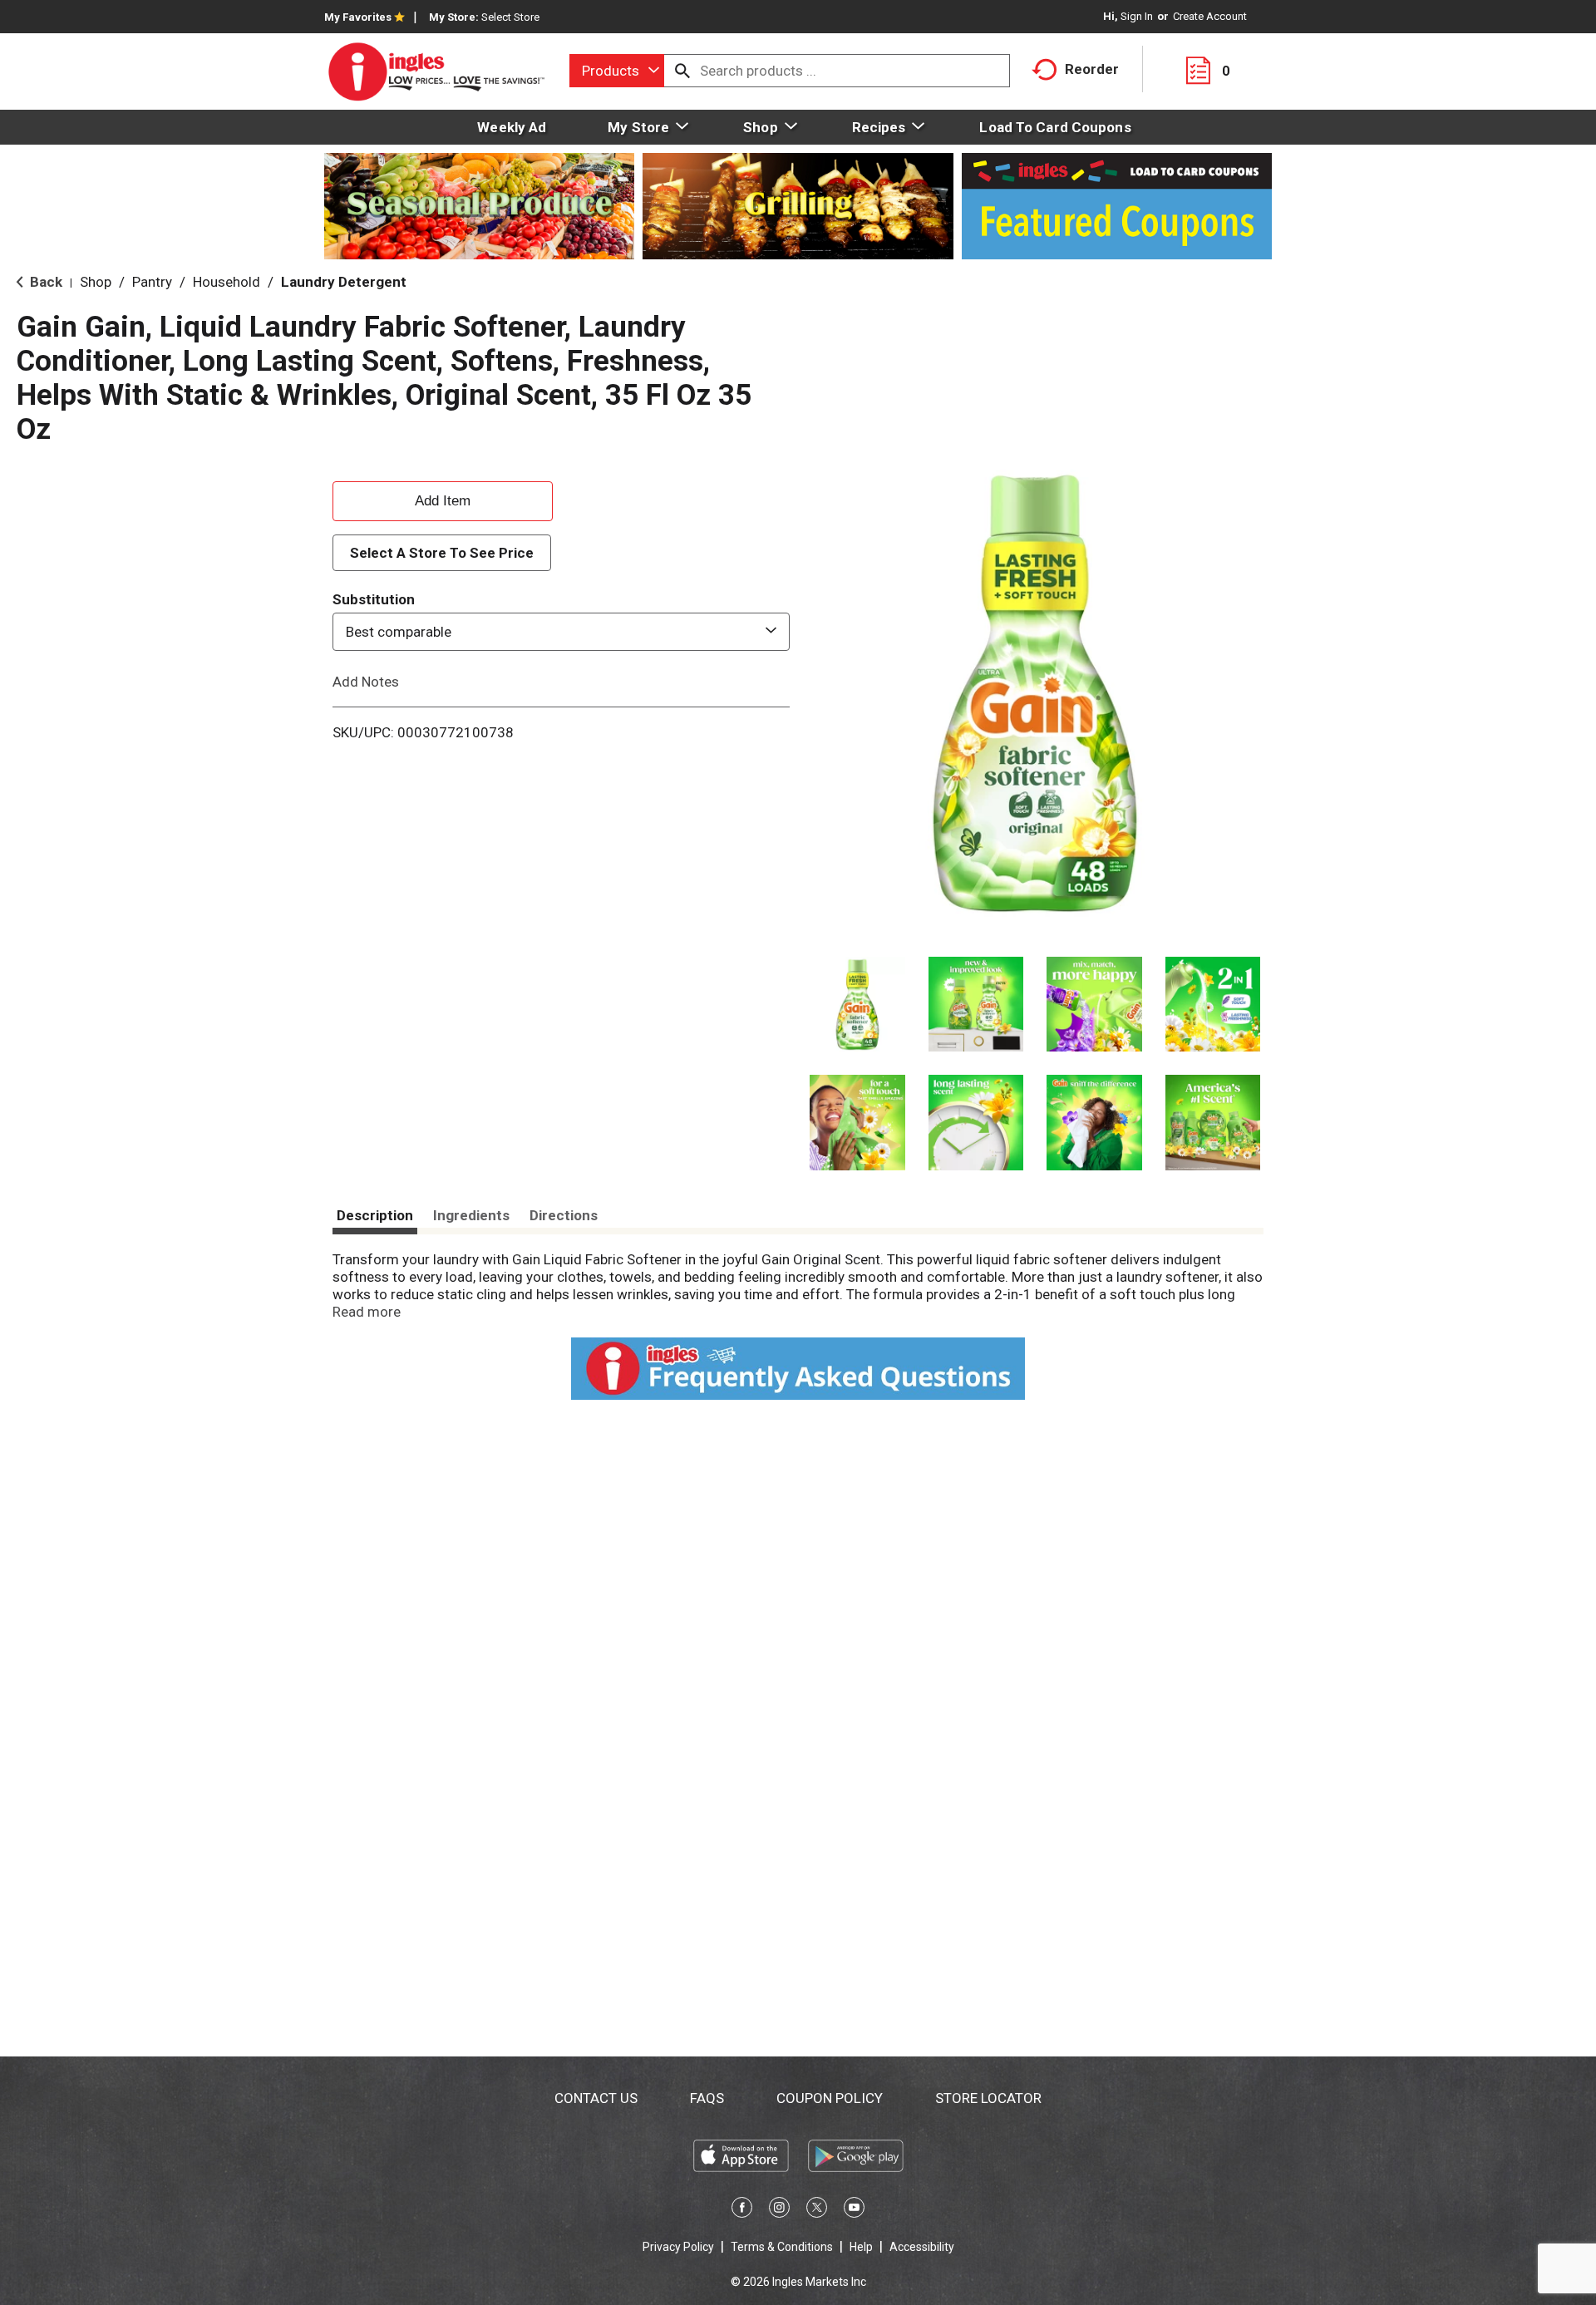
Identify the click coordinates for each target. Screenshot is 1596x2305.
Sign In (1137, 16)
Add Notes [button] (366, 682)
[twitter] (817, 2210)
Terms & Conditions (782, 2247)
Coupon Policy (830, 2098)
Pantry (152, 282)
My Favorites (358, 17)
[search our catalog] (682, 71)
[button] (857, 1005)
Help (861, 2247)
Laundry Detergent (344, 282)
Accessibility (922, 2247)
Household (227, 282)
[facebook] (742, 2210)
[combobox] (617, 71)
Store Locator (988, 2098)
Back (44, 282)
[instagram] (779, 2210)
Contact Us (596, 2098)
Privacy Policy (678, 2247)
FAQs (707, 2098)
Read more (367, 1312)
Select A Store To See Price (442, 553)
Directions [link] (564, 1215)
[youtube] (854, 2210)
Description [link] (375, 1215)
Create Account (1210, 16)
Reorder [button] (1092, 69)
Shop (96, 282)
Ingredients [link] (471, 1215)
